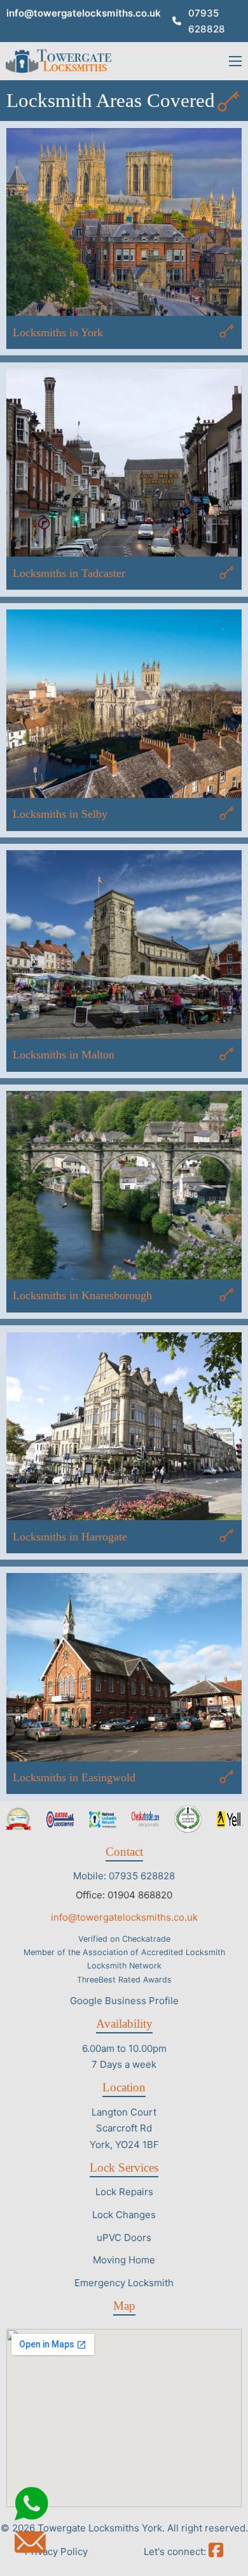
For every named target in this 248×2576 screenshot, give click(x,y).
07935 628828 (207, 21)
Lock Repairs (124, 2192)
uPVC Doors (124, 2238)
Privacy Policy (56, 2551)
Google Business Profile (124, 2001)
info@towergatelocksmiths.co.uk (84, 13)
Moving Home (124, 2260)
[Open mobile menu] (235, 61)
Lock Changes (124, 2215)
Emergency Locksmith (124, 2283)
